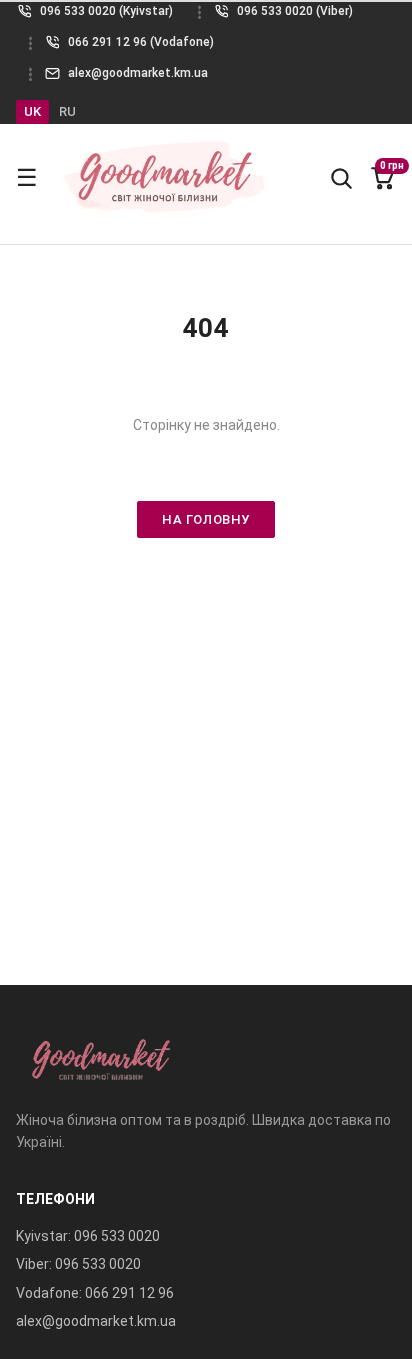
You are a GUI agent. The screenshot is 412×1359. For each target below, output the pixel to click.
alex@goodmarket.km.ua (96, 1321)
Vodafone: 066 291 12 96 (95, 1293)
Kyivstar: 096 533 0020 (88, 1236)
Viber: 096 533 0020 (78, 1264)
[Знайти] (341, 178)
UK (32, 111)
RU (67, 111)
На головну (205, 519)
